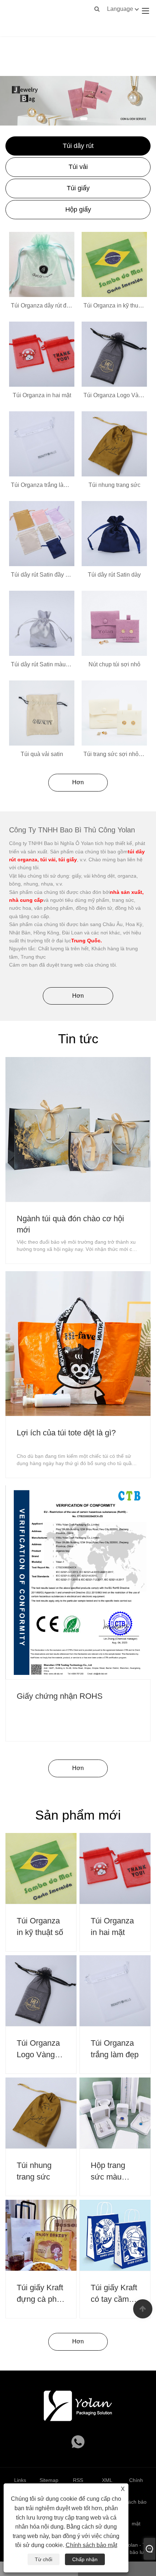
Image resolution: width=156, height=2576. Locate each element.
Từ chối (44, 2559)
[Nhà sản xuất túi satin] (78, 100)
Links (20, 2480)
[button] (70, 119)
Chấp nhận (85, 2559)
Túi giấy (78, 188)
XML (107, 2480)
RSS (78, 2480)
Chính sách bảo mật (91, 2545)
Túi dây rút (78, 146)
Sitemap (49, 2480)
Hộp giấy (78, 209)
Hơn (78, 782)
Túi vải (78, 167)
